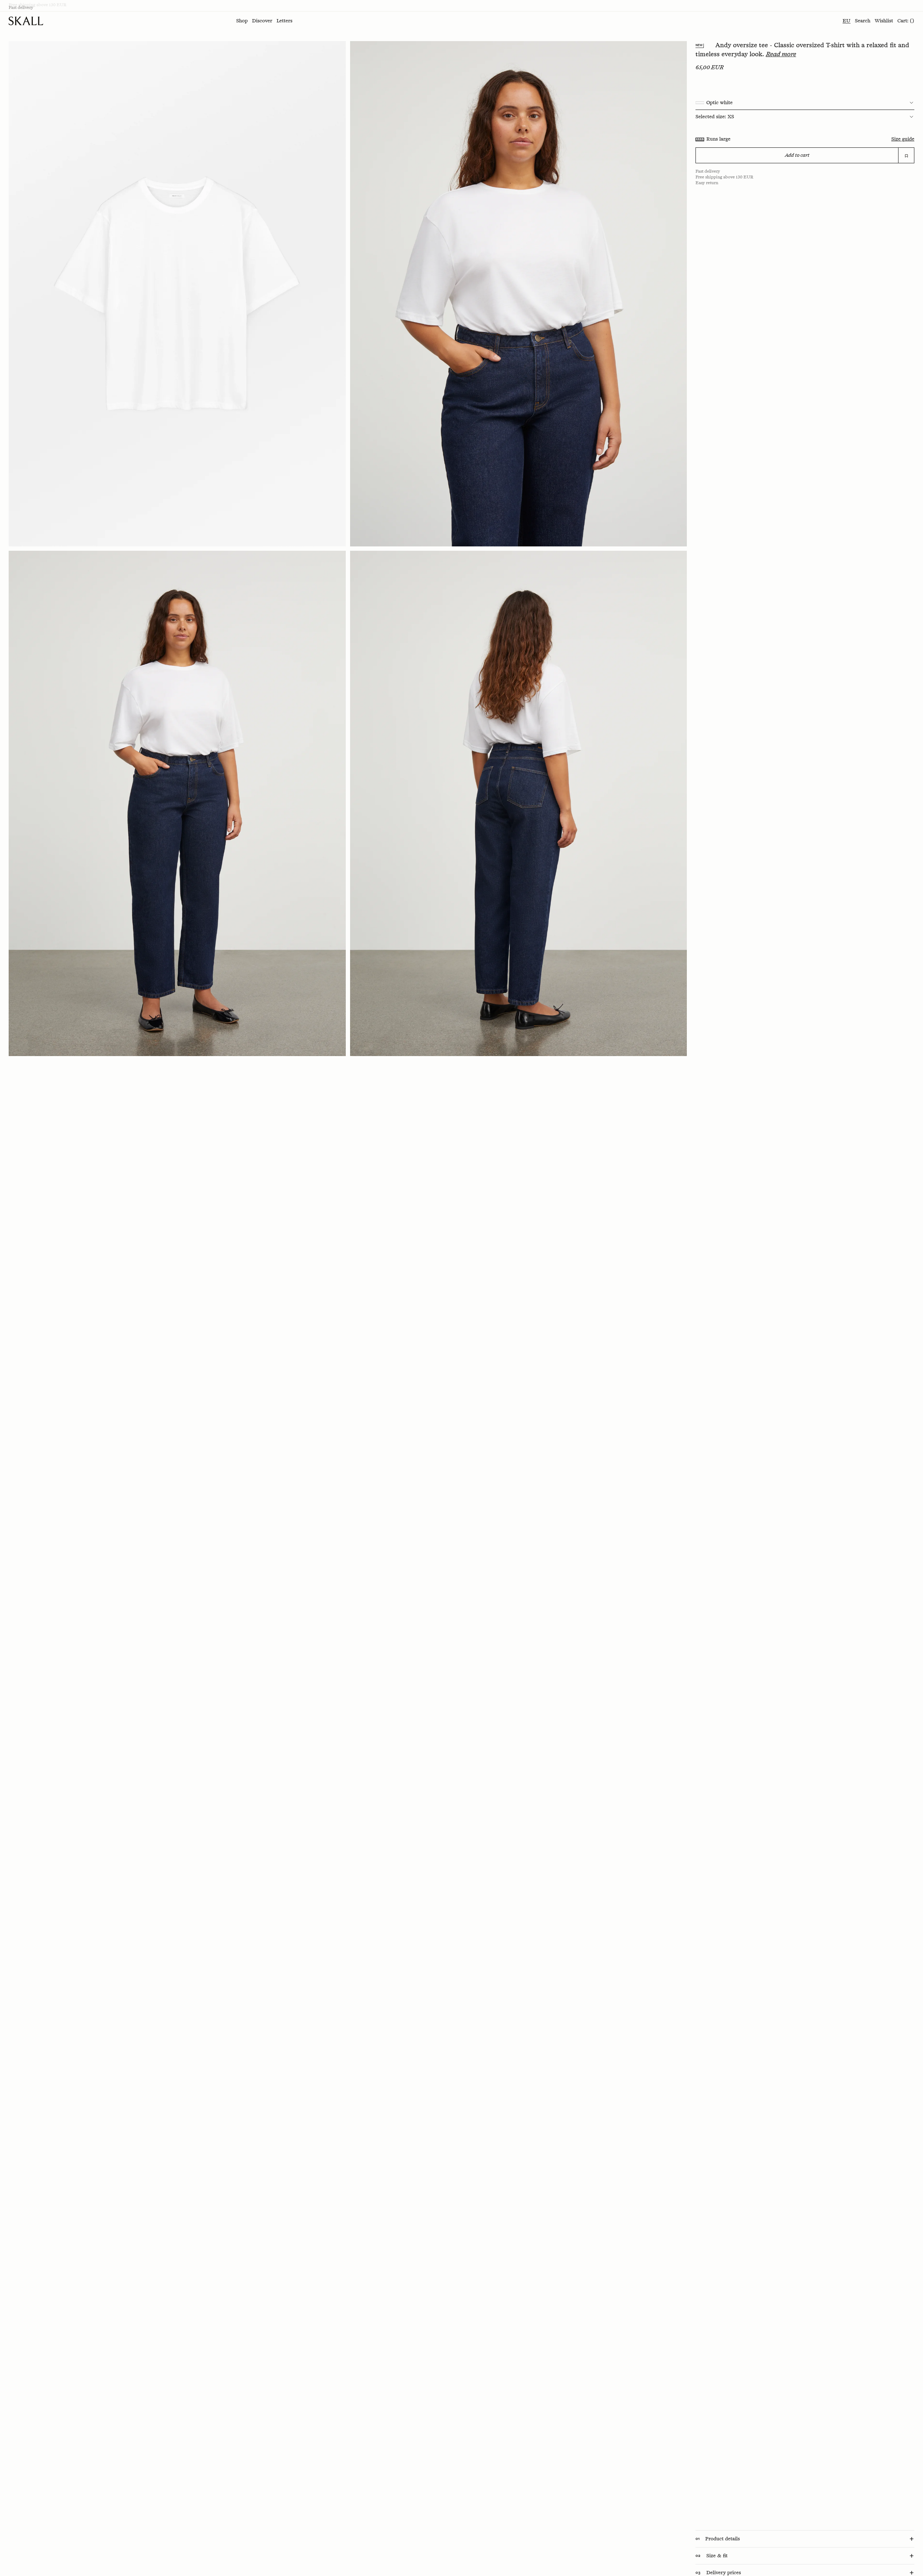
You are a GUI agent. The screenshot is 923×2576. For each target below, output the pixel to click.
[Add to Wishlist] (906, 156)
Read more (781, 54)
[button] (242, 21)
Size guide (903, 139)
